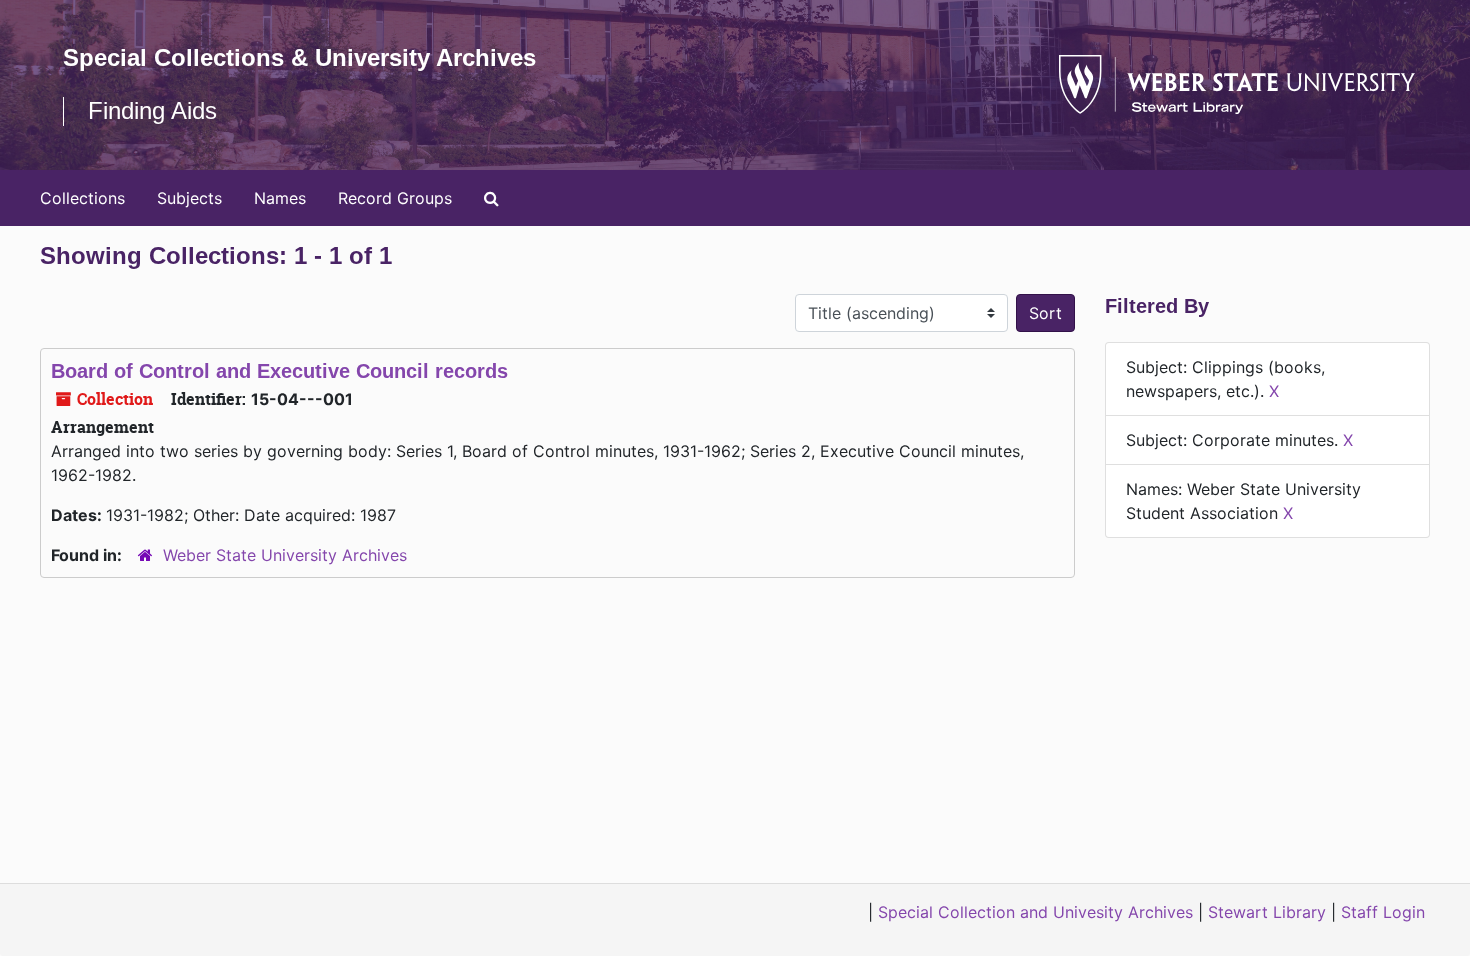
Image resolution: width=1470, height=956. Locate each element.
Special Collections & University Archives (299, 57)
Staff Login (1383, 912)
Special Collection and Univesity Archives (1035, 912)
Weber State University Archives (285, 555)
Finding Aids (152, 110)
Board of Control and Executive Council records (279, 371)
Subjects (189, 198)
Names (280, 198)
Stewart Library (1267, 912)
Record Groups (395, 198)
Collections (82, 198)
